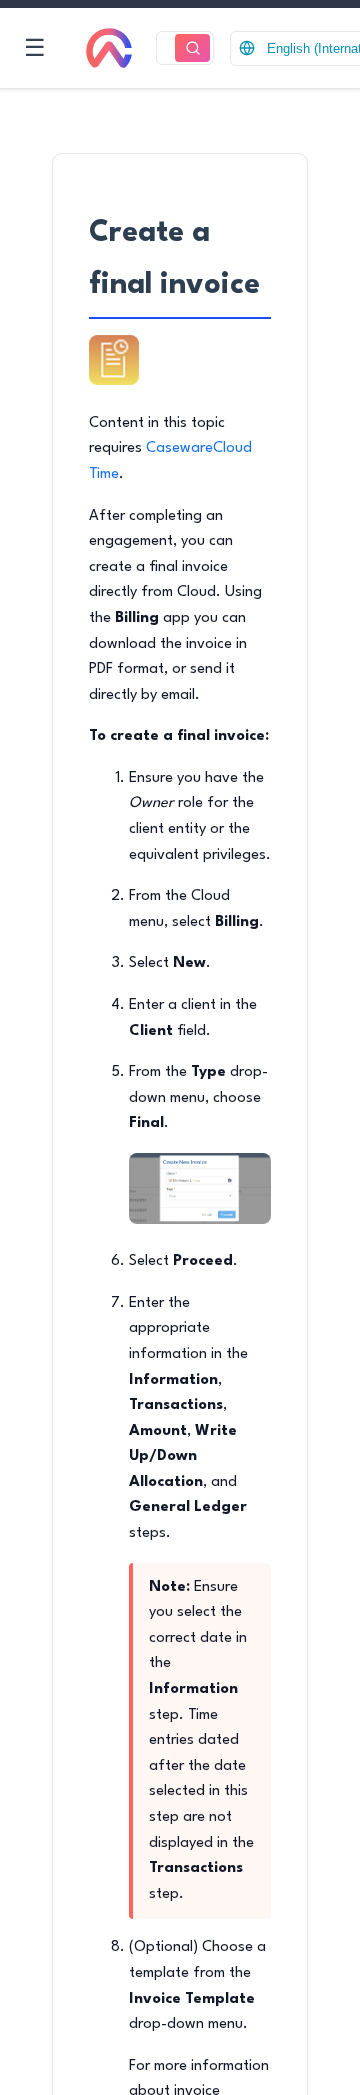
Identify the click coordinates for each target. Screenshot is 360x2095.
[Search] (192, 48)
